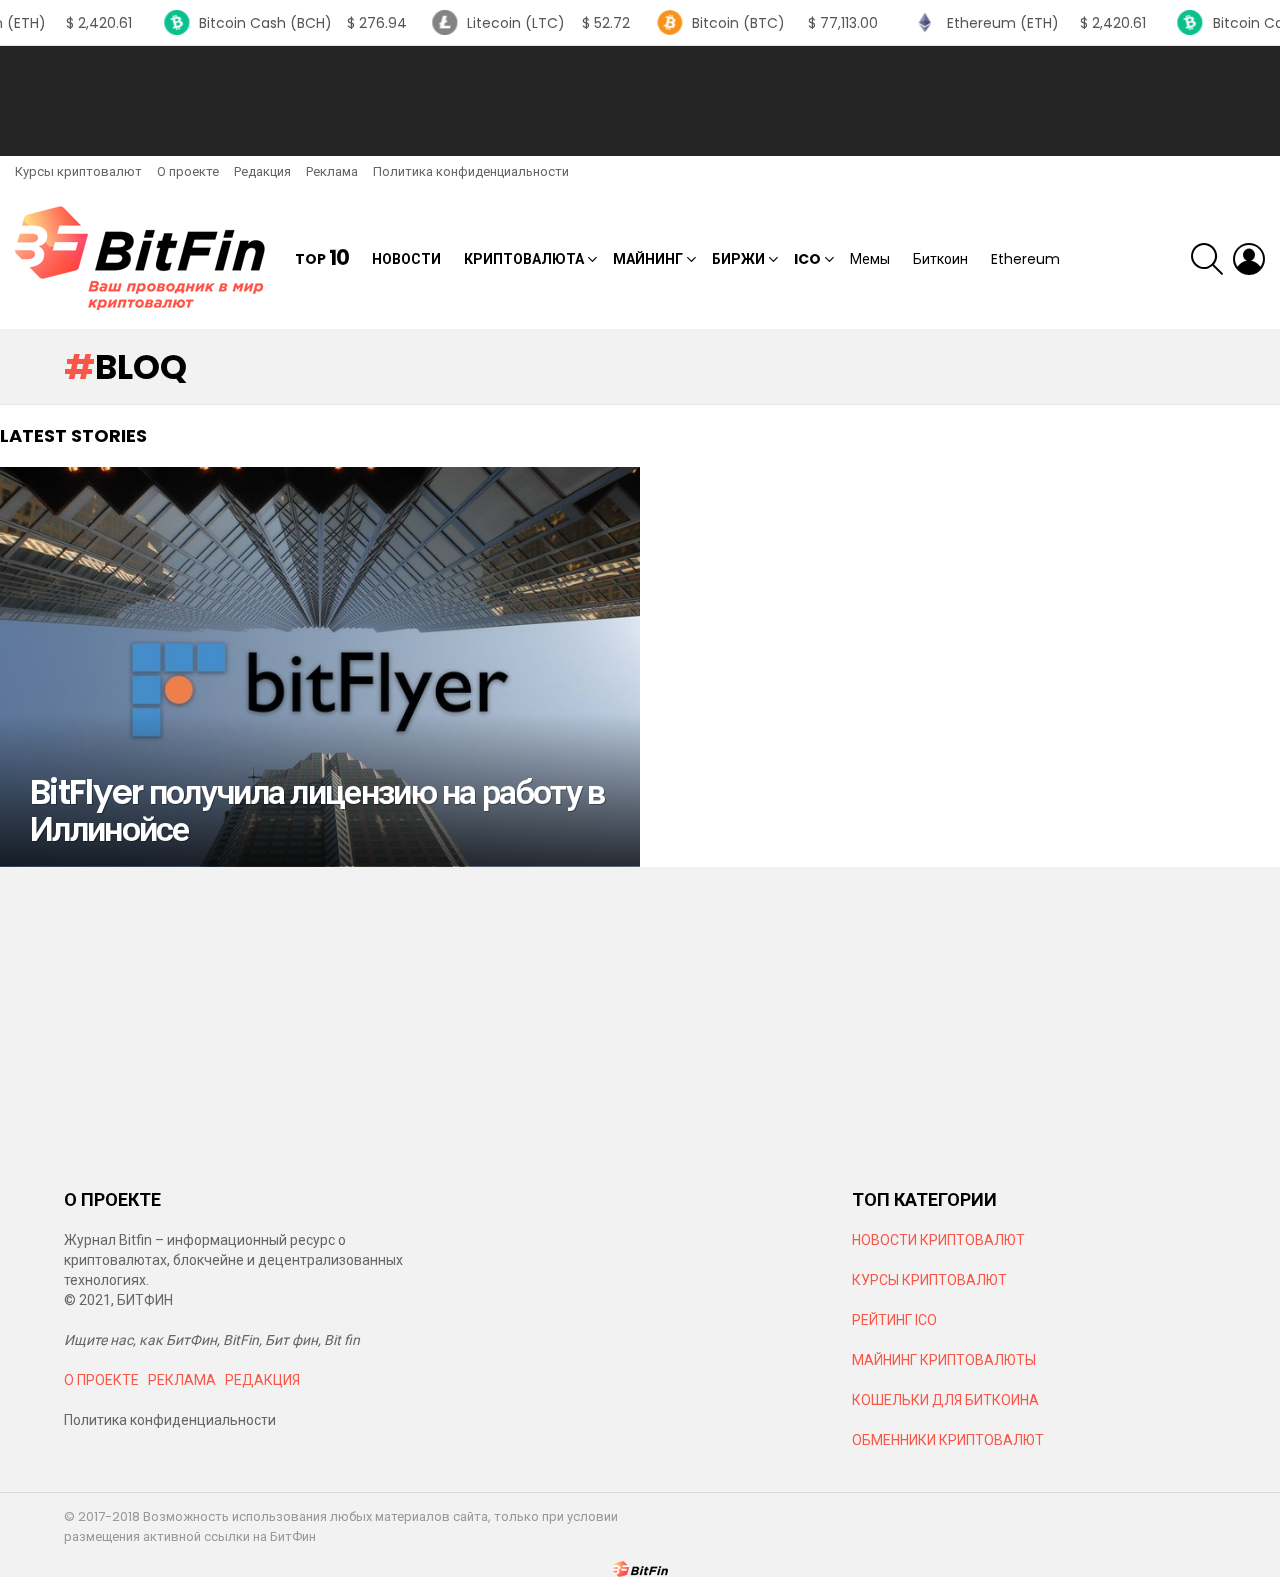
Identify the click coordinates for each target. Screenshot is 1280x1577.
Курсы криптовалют (78, 171)
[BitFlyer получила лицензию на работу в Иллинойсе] (320, 667)
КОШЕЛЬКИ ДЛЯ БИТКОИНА (945, 1400)
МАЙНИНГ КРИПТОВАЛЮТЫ (944, 1360)
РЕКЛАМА (182, 1380)
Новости (406, 259)
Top (322, 258)
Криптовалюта (524, 259)
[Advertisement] (640, 101)
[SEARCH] (1207, 259)
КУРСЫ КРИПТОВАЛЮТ (929, 1280)
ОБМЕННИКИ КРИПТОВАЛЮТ (948, 1440)
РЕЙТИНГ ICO (896, 1320)
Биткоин (940, 259)
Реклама (332, 171)
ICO (807, 259)
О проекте (188, 171)
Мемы (870, 259)
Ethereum (1025, 259)
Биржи (738, 259)
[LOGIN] (1249, 259)
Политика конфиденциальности (471, 171)
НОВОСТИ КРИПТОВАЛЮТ (938, 1240)
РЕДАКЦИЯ (262, 1380)
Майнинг (648, 259)
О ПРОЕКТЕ (101, 1380)
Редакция (262, 171)
